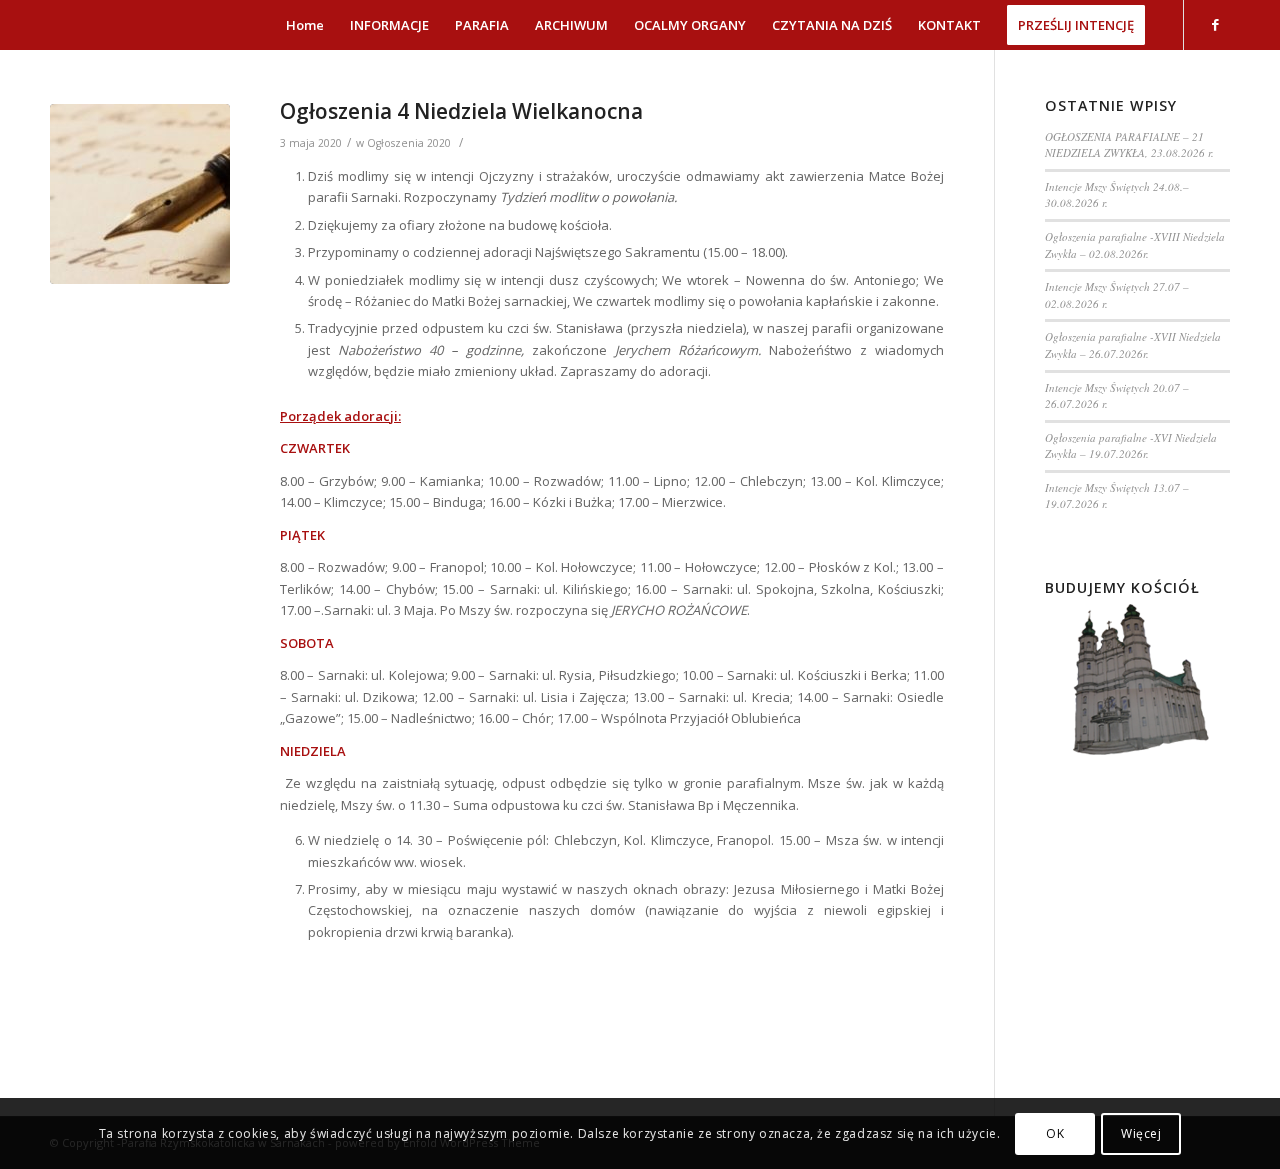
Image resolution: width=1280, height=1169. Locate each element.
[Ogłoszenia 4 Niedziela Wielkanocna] (140, 194)
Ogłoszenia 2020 (409, 143)
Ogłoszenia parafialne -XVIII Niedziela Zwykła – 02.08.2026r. (1135, 245)
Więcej (1141, 1133)
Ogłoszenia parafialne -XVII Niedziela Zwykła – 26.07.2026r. (1133, 345)
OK (1055, 1133)
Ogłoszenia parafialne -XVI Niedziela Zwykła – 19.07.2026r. (1131, 446)
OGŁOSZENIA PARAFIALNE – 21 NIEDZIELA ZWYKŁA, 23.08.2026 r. (1129, 145)
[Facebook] (1215, 24)
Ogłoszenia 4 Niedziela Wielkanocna (461, 111)
